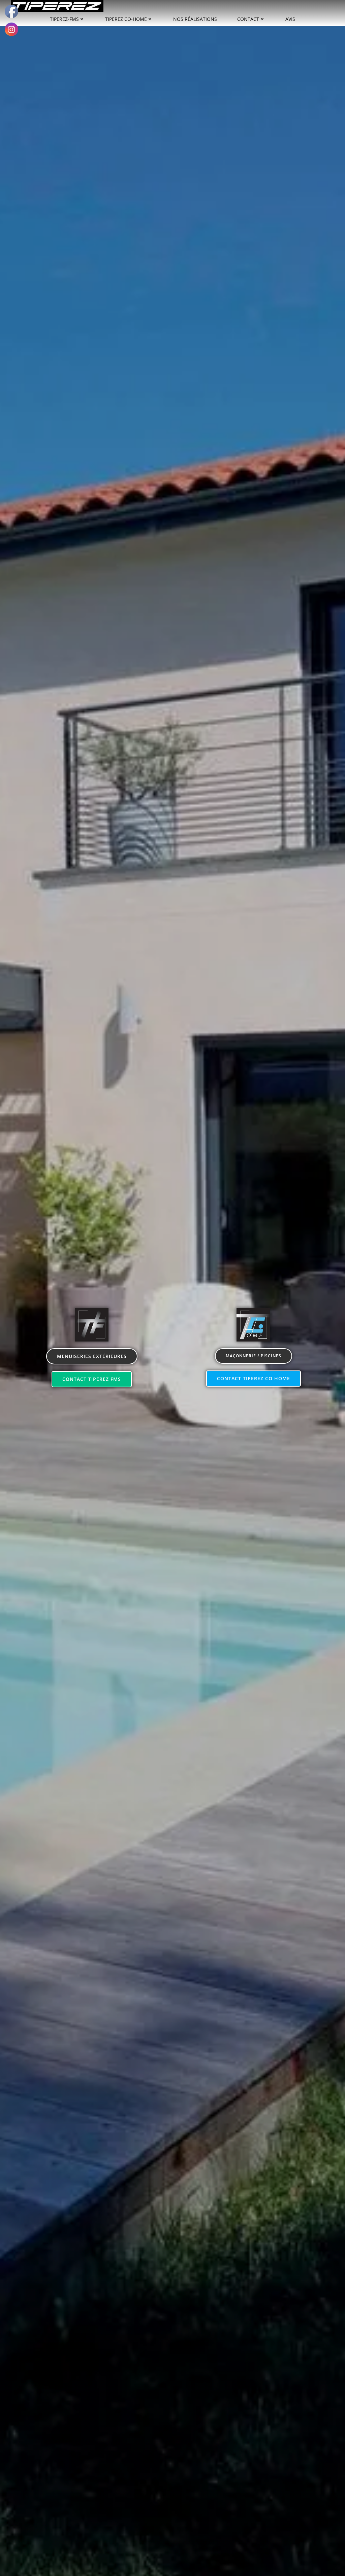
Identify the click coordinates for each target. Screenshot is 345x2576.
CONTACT (248, 19)
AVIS (290, 19)
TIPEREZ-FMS (64, 19)
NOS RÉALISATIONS (195, 19)
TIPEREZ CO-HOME (126, 19)
